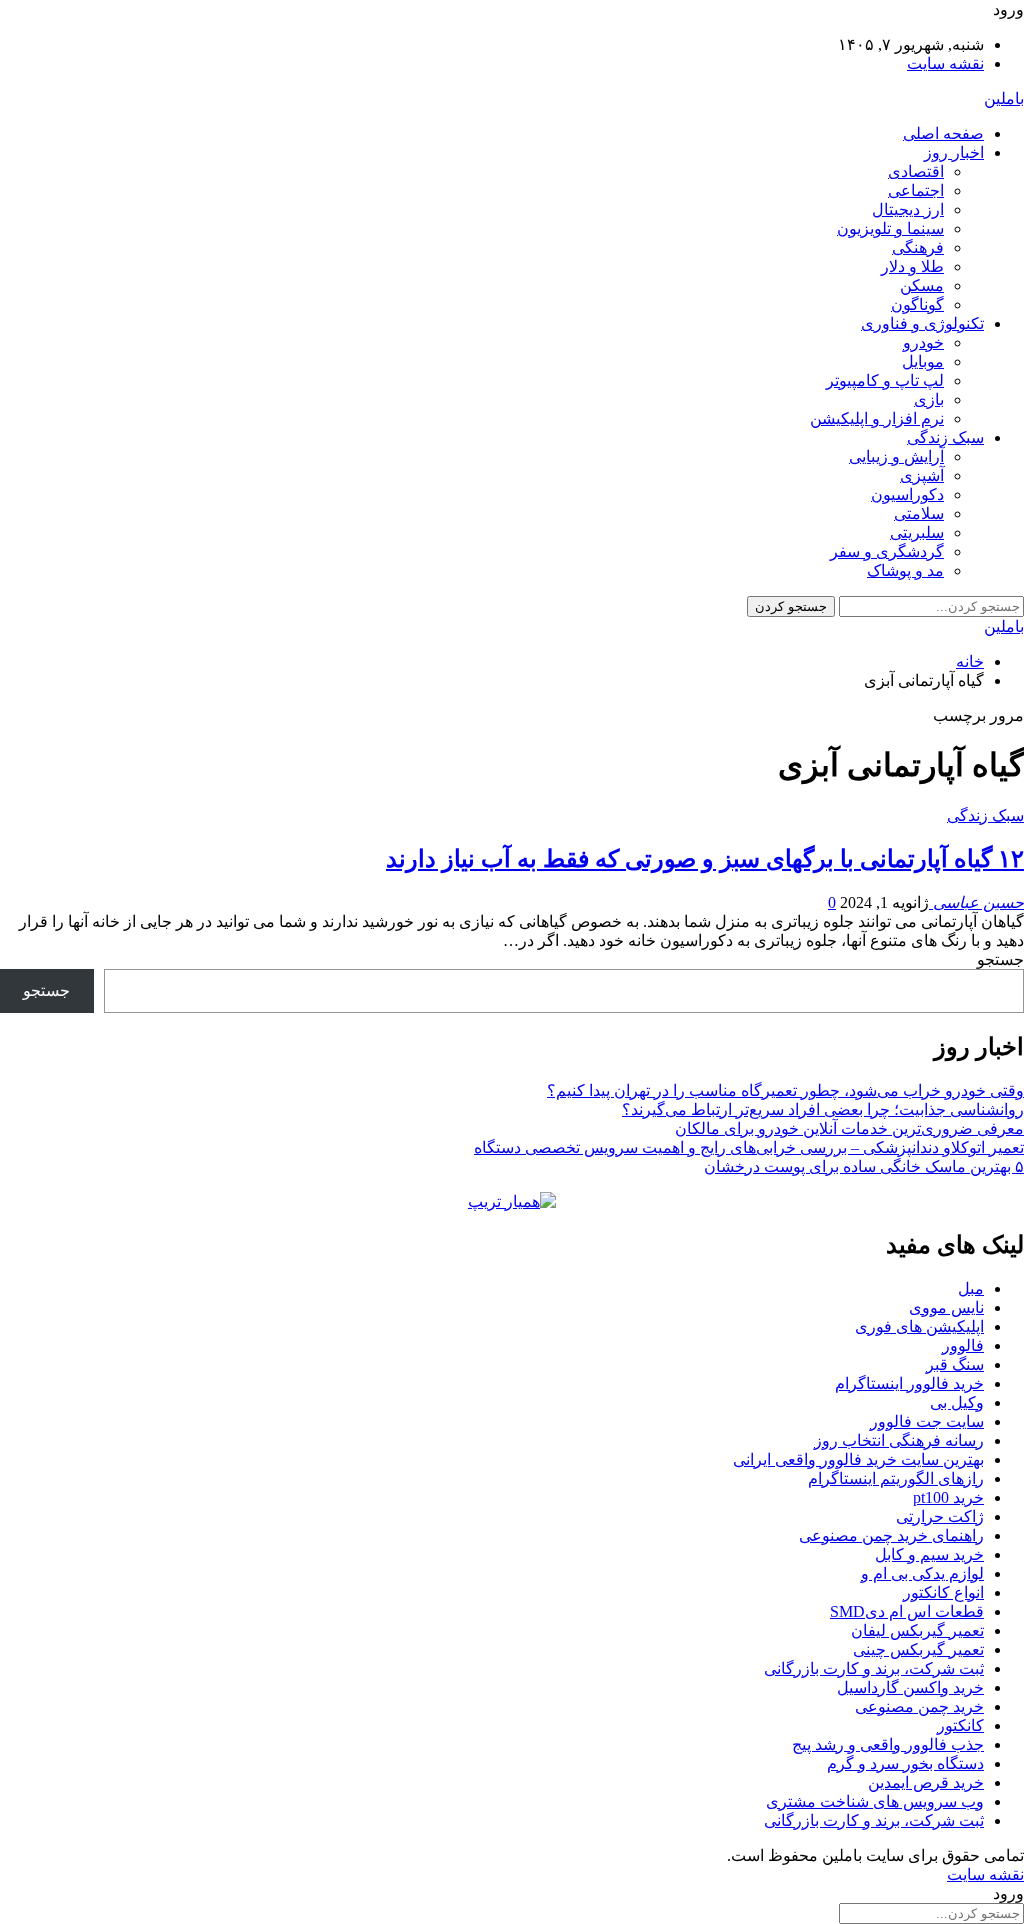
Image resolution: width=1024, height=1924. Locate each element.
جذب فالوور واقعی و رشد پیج (888, 1744)
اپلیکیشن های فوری (919, 1326)
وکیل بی (957, 1402)
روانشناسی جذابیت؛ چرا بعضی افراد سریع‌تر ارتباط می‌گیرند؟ (823, 1109)
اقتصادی (916, 171)
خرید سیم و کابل (929, 1554)
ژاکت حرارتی (940, 1516)
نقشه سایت (945, 63)
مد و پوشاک (905, 570)
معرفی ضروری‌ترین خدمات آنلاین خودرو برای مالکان (849, 1128)
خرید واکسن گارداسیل (910, 1687)
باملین (1004, 98)
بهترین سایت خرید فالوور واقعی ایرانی (858, 1459)
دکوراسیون (907, 494)
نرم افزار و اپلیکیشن (877, 418)
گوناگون (917, 304)
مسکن (922, 285)
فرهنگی (918, 247)
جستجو (1000, 959)
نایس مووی (946, 1307)
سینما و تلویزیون (890, 228)
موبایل (923, 361)
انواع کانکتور (943, 1592)
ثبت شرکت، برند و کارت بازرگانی (874, 1668)
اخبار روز (954, 152)
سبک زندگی (945, 437)
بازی (929, 399)
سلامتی (919, 513)
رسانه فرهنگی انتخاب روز (899, 1440)
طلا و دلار (912, 266)
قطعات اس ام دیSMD (907, 1611)
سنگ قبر (955, 1364)
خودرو (923, 342)
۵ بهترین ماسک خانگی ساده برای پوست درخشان (864, 1166)
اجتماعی (916, 190)
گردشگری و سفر (887, 551)
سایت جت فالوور (927, 1421)
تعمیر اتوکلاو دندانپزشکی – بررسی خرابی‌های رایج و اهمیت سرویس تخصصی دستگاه (749, 1147)
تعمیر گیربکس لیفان (917, 1630)
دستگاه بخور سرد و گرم (905, 1763)
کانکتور (960, 1725)
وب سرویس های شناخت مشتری (875, 1801)
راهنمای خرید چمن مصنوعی (891, 1535)
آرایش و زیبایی (896, 456)
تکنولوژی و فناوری (922, 323)
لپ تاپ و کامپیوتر (885, 380)
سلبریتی (917, 532)
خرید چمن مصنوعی (919, 1706)
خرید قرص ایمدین (926, 1782)
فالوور (963, 1345)
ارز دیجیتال (908, 209)
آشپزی (922, 475)
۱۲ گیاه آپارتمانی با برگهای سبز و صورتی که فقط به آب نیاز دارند (705, 859)
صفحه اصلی (943, 133)
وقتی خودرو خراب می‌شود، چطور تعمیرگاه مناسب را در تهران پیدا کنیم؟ (785, 1090)
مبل (971, 1288)
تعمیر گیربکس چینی (918, 1649)
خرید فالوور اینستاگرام (909, 1383)
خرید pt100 (948, 1497)
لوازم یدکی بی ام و (922, 1573)
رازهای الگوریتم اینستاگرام (896, 1478)
